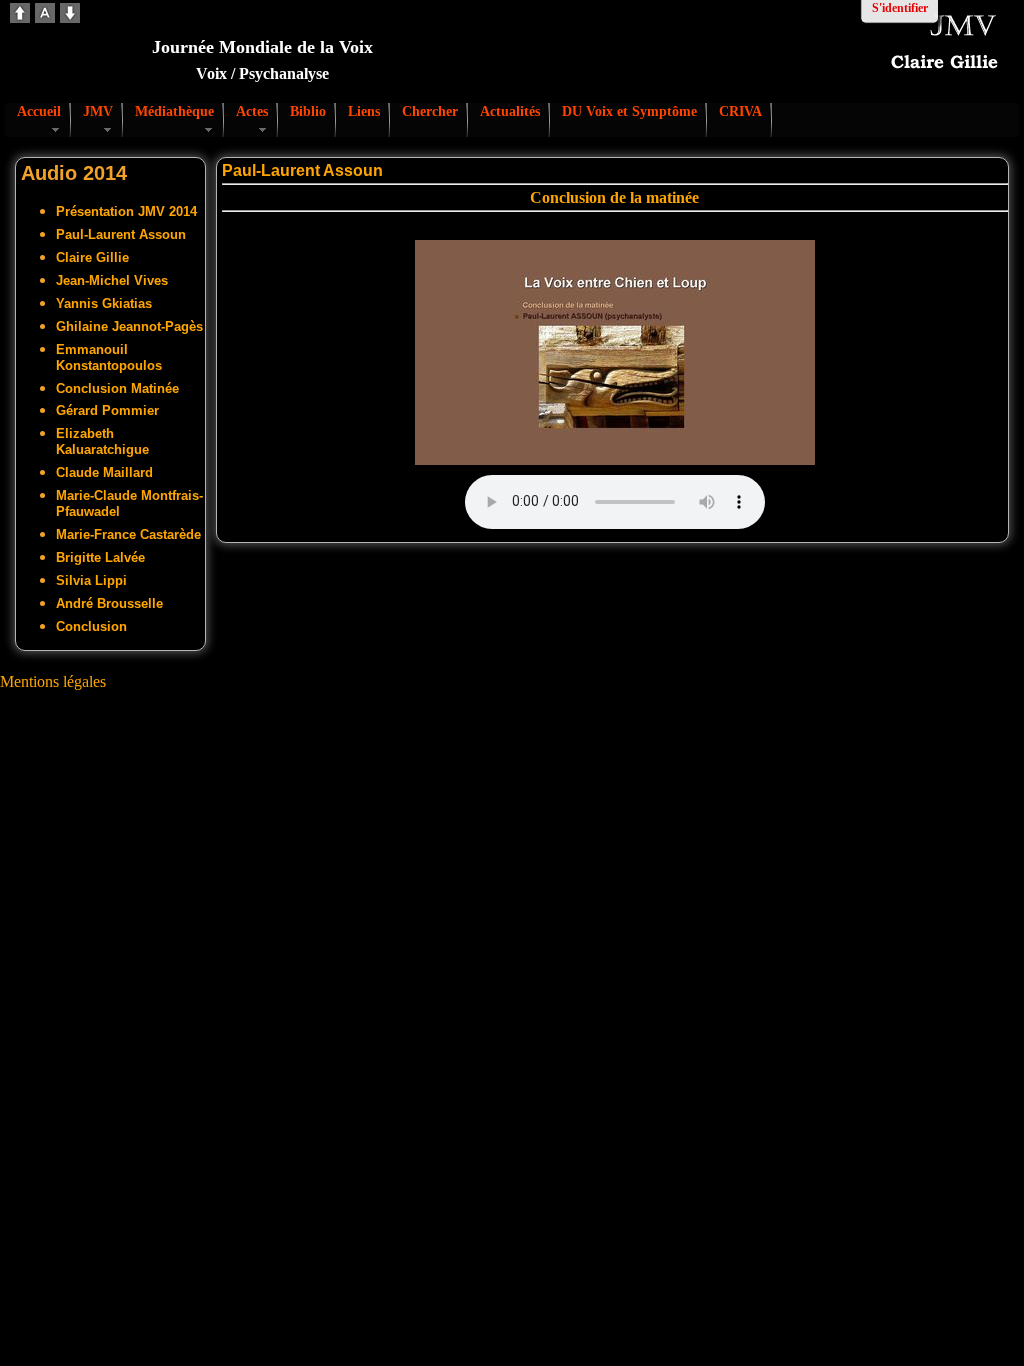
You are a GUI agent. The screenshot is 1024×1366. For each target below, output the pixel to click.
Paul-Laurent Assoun (121, 234)
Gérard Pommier (107, 410)
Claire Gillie (92, 257)
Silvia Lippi (91, 580)
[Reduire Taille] (70, 17)
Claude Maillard (104, 472)
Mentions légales (53, 681)
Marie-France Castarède (128, 534)
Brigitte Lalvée (100, 557)
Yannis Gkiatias (104, 303)
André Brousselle (109, 603)
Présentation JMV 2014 (126, 211)
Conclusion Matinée (117, 388)
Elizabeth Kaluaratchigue (102, 441)
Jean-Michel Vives (112, 280)
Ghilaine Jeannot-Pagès (129, 326)
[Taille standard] (45, 17)
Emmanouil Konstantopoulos (109, 357)
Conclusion (91, 626)
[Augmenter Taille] (20, 17)
